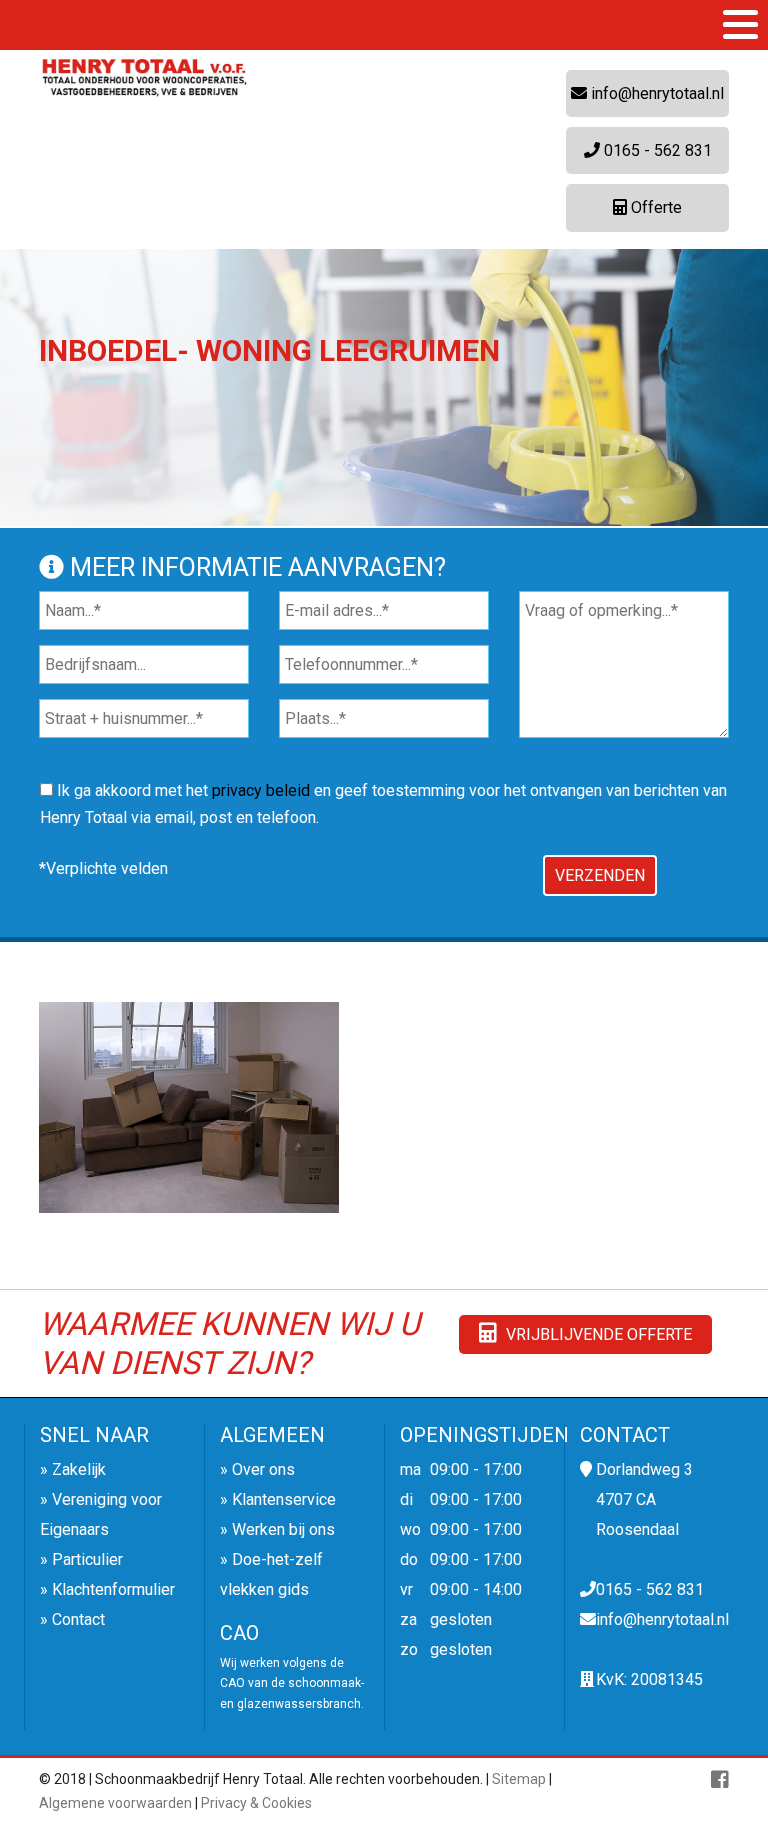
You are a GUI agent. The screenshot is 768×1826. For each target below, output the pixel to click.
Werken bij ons (283, 1529)
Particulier (87, 1559)
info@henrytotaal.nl (655, 93)
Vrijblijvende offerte (597, 1334)
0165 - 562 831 (656, 150)
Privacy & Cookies (256, 1803)
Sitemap (519, 1779)
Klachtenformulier (113, 1589)
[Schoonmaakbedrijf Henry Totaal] (144, 80)
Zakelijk (79, 1469)
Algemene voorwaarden (115, 1803)
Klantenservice (284, 1499)
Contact (78, 1619)
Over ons (263, 1469)
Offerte (654, 207)
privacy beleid (261, 790)
